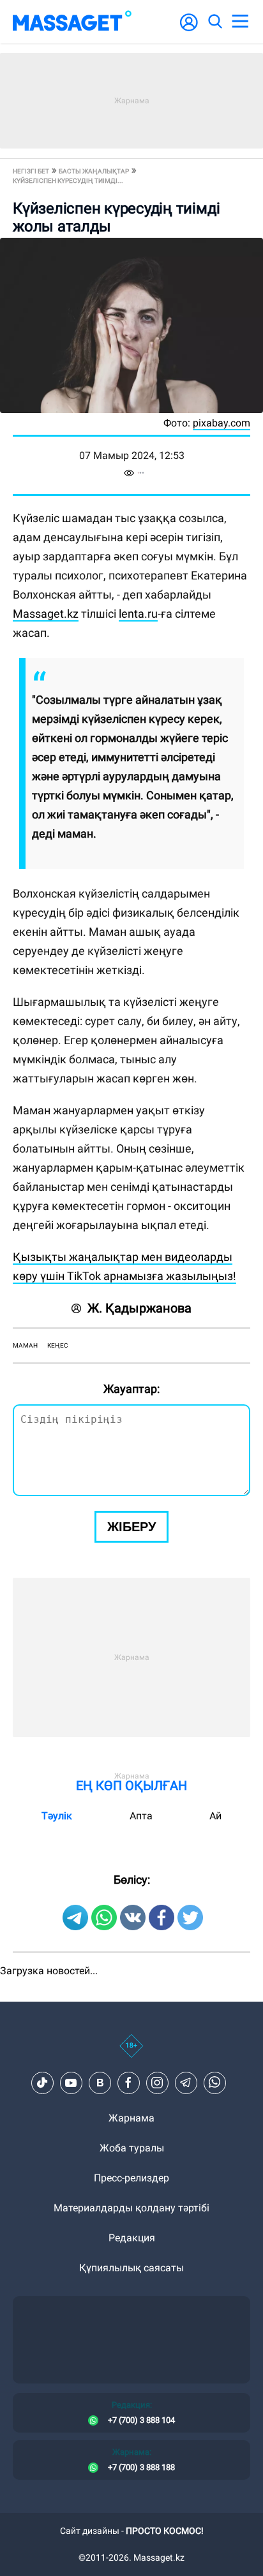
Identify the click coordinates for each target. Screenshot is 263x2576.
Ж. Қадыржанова (139, 1308)
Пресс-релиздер (131, 2178)
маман (25, 1345)
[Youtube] (71, 2083)
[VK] (100, 2083)
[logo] (72, 22)
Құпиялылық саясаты (131, 2268)
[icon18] (131, 2053)
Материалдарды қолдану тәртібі (131, 2208)
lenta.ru (138, 614)
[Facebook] (128, 2083)
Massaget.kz (46, 614)
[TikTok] (42, 2083)
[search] (214, 22)
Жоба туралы (132, 2148)
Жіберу (131, 1527)
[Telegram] (186, 2083)
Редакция (132, 2238)
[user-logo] (189, 29)
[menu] (240, 22)
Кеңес (58, 1345)
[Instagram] (157, 2083)
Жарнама (131, 2118)
